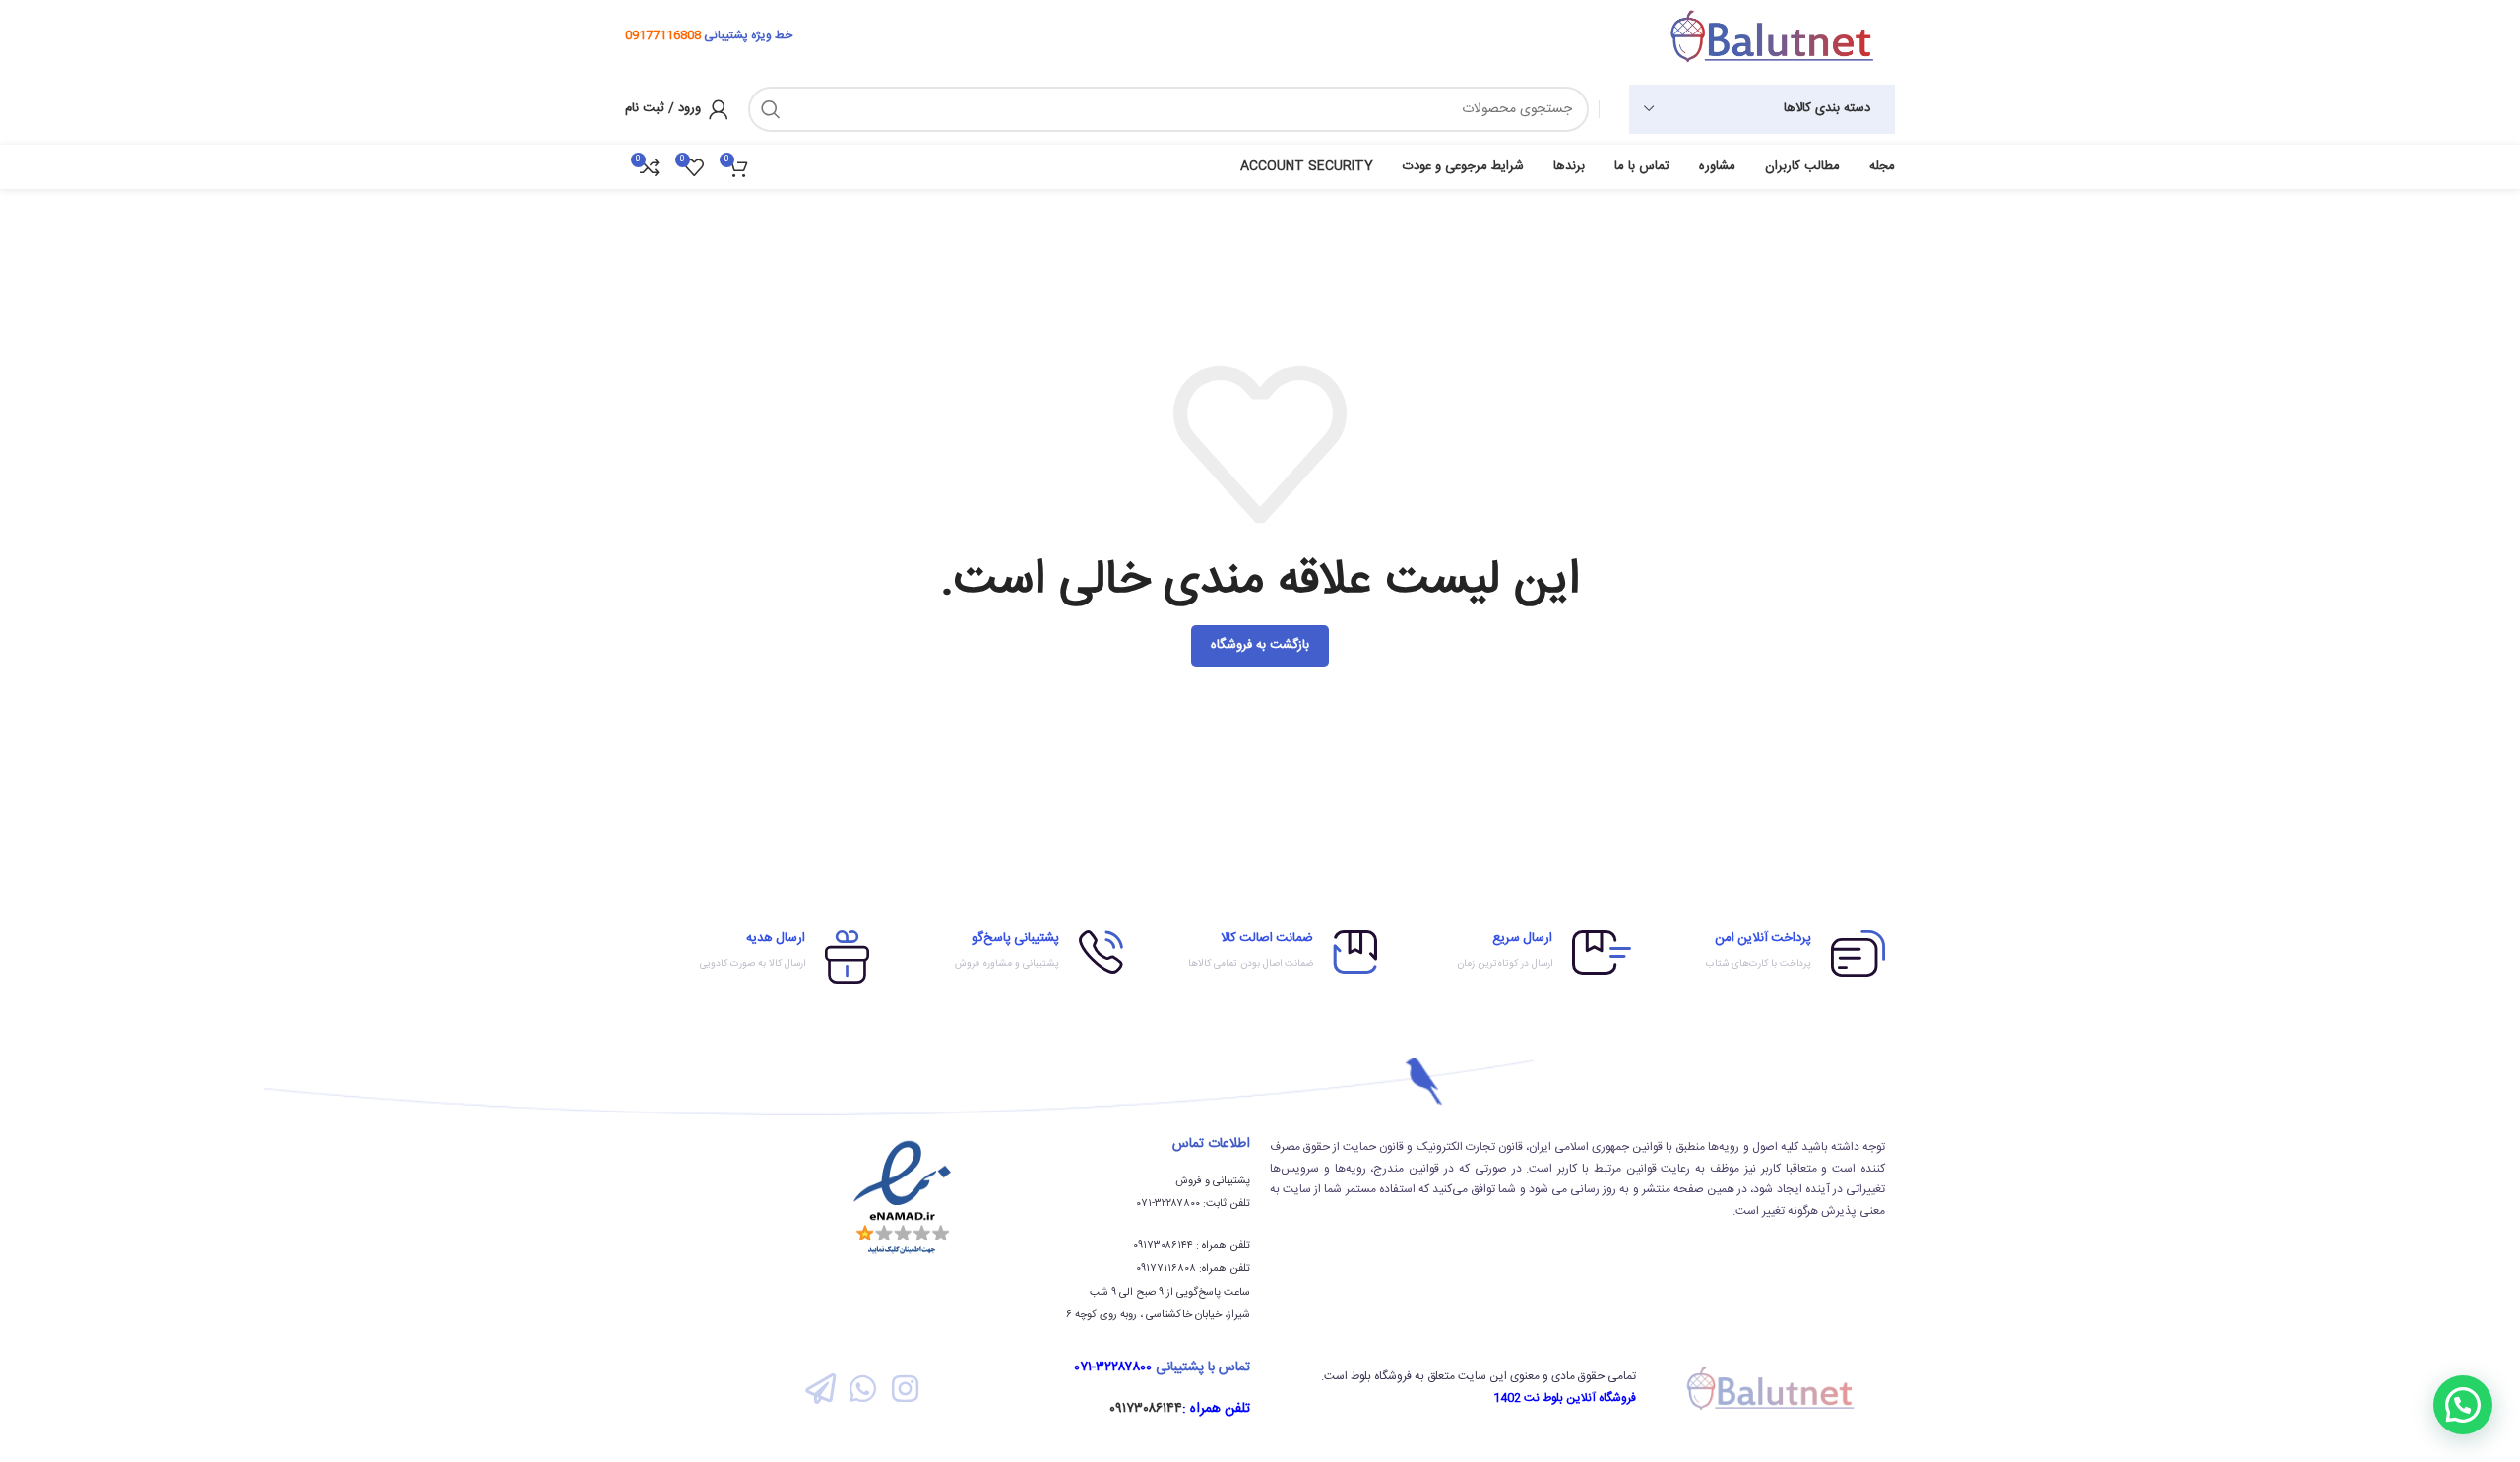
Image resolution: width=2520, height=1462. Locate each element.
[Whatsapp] (863, 1388)
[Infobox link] (1768, 953)
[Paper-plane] (819, 1388)
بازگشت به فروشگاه (1260, 645)
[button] (2463, 1405)
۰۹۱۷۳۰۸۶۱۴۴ (1146, 1409)
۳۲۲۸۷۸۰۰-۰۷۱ (1113, 1367)
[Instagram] (905, 1388)
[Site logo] (1772, 36)
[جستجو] (771, 109)
